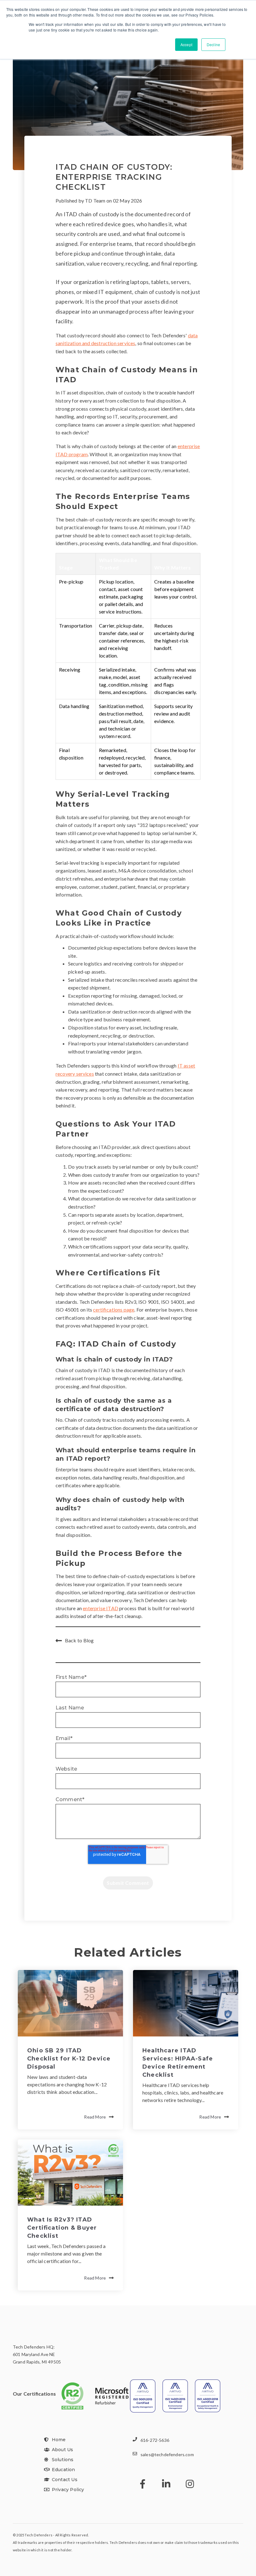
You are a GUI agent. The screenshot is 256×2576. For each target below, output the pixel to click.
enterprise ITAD (101, 1608)
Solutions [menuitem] (63, 2460)
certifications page (114, 1310)
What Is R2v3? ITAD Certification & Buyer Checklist (62, 2228)
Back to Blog (79, 1640)
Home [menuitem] (59, 2440)
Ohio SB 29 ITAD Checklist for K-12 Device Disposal (69, 2059)
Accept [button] (186, 44)
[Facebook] (143, 2484)
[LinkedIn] (166, 2484)
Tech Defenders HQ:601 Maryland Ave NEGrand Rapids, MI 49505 (37, 2354)
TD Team (95, 200)
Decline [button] (213, 44)
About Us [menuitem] (62, 2450)
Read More (95, 2117)
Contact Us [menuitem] (65, 2480)
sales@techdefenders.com (167, 2454)
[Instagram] (190, 2484)
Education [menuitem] (63, 2470)
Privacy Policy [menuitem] (68, 2490)
